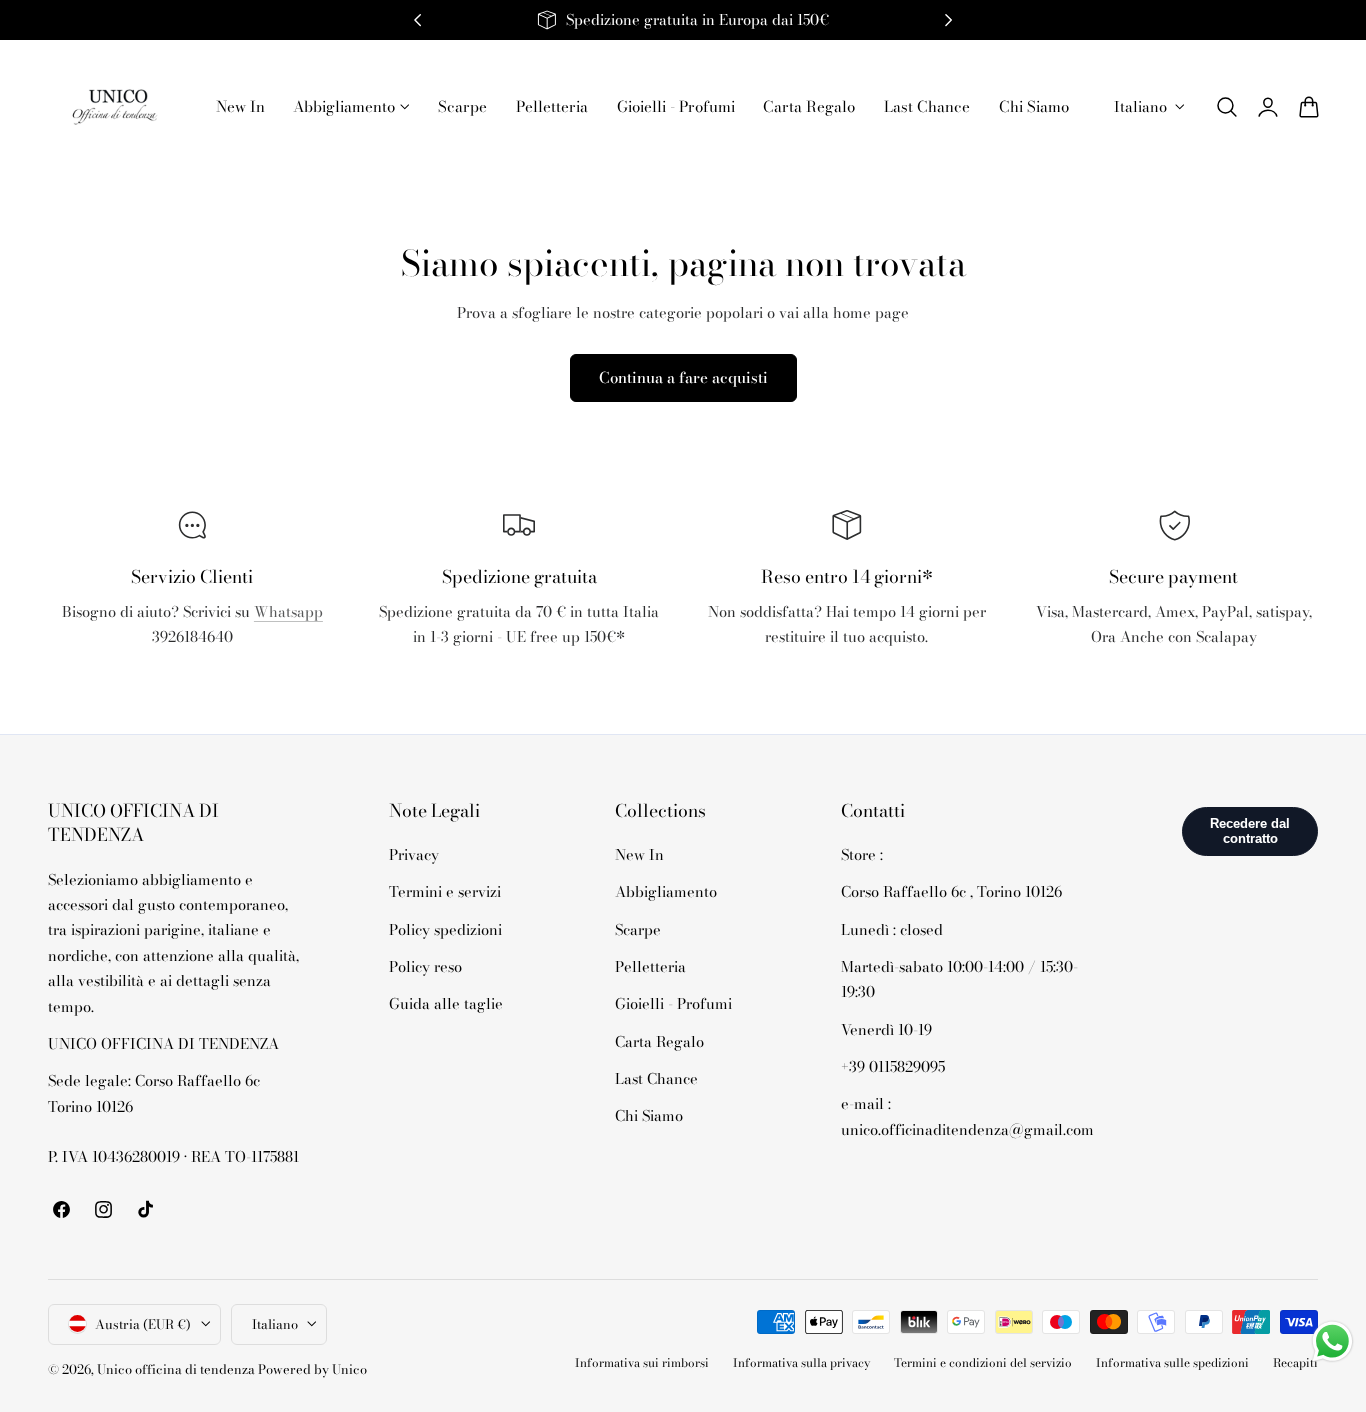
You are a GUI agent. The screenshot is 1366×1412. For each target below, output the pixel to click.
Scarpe (638, 929)
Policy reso (425, 966)
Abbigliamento (666, 892)
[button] (1227, 107)
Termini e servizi (445, 892)
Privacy (414, 854)
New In (639, 854)
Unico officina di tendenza (177, 1368)
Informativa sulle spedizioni (1172, 1363)
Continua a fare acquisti (683, 377)
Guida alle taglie (446, 1003)
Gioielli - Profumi (673, 1003)
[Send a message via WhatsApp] (1332, 1341)
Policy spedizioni (445, 929)
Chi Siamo (649, 1115)
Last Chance (656, 1078)
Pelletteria (650, 966)
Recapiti (1295, 1363)
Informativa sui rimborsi (642, 1363)
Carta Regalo (659, 1041)
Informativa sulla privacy (801, 1363)
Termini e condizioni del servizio (983, 1363)
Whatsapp (288, 611)
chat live (192, 681)
